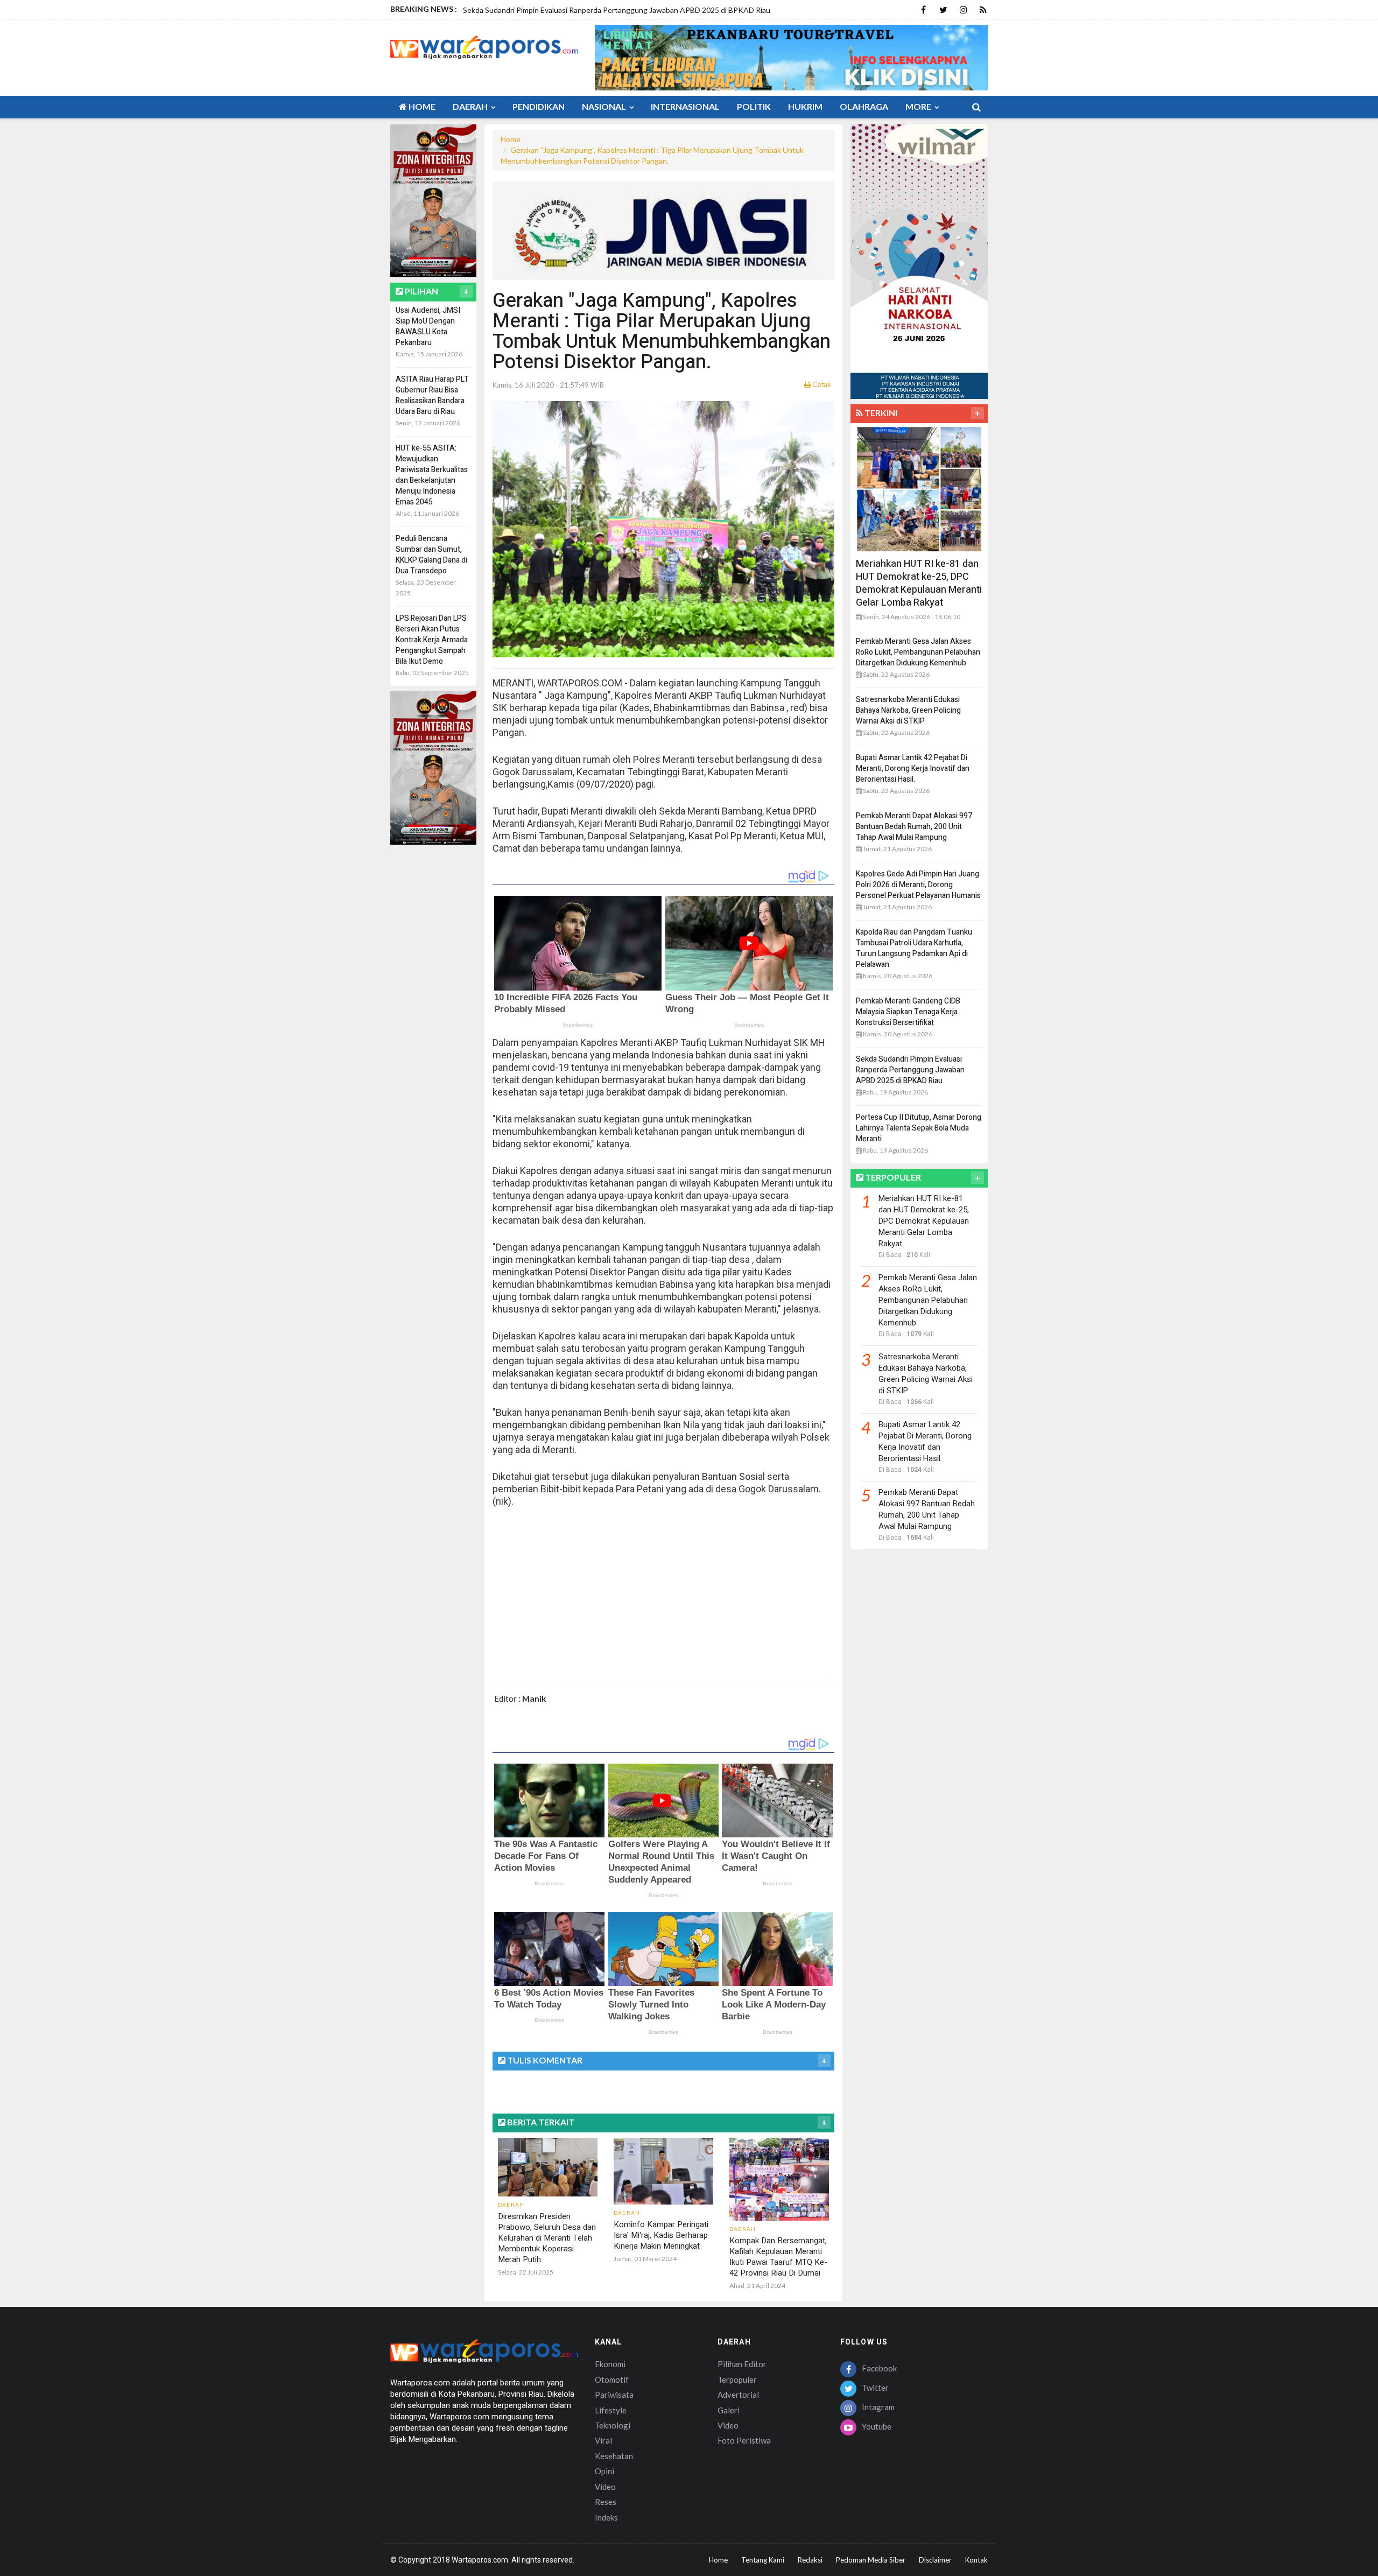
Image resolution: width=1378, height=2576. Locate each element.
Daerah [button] (471, 106)
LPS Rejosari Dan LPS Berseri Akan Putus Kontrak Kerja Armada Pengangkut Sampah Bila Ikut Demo (432, 640)
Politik (754, 106)
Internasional (685, 106)
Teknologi (613, 2425)
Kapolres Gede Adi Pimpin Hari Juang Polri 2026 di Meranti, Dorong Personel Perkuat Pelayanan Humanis (918, 885)
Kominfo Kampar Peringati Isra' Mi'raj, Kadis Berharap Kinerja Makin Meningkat (661, 2235)
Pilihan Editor (742, 2364)
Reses (606, 2502)
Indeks (606, 2517)
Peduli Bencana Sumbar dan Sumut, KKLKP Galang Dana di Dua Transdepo (431, 555)
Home (421, 106)
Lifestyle (611, 2410)
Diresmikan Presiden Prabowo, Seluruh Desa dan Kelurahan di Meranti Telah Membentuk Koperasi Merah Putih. (547, 2238)
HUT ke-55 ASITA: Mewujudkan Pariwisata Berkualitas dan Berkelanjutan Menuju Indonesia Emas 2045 (432, 475)
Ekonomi (610, 2364)
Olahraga (864, 106)
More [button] (919, 106)
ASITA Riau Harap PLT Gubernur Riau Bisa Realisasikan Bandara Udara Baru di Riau (432, 395)
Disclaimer (935, 2560)
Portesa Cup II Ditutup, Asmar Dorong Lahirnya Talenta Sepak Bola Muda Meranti (919, 1128)
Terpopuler (737, 2380)
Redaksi (810, 2560)
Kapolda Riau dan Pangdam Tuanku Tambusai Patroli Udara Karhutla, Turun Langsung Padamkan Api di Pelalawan (914, 948)
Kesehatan (614, 2456)
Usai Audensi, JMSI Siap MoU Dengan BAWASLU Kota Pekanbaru (428, 327)
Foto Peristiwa (744, 2440)
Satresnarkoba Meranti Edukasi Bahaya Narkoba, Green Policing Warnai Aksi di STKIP (908, 710)
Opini (604, 2471)
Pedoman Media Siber (871, 2560)
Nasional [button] (605, 106)
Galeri (729, 2410)
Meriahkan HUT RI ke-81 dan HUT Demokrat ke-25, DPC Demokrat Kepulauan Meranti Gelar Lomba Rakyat (919, 583)
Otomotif (612, 2380)
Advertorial (738, 2395)
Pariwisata (614, 2395)
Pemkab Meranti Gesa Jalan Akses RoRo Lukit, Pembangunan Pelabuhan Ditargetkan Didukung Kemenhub (918, 652)
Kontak (976, 2560)
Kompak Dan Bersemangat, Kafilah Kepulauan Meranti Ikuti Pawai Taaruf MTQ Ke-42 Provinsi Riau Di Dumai (778, 2257)
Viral (603, 2440)
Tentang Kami (763, 2560)
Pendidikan (539, 106)
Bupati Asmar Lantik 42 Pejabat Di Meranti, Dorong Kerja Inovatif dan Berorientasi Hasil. (913, 768)
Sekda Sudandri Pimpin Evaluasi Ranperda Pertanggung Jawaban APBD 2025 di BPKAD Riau (910, 1070)
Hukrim (805, 106)
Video (605, 2487)
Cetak (821, 384)
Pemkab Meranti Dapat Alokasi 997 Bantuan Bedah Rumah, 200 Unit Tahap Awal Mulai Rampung (914, 827)
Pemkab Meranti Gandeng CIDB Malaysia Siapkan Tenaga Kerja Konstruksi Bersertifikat (908, 1012)
